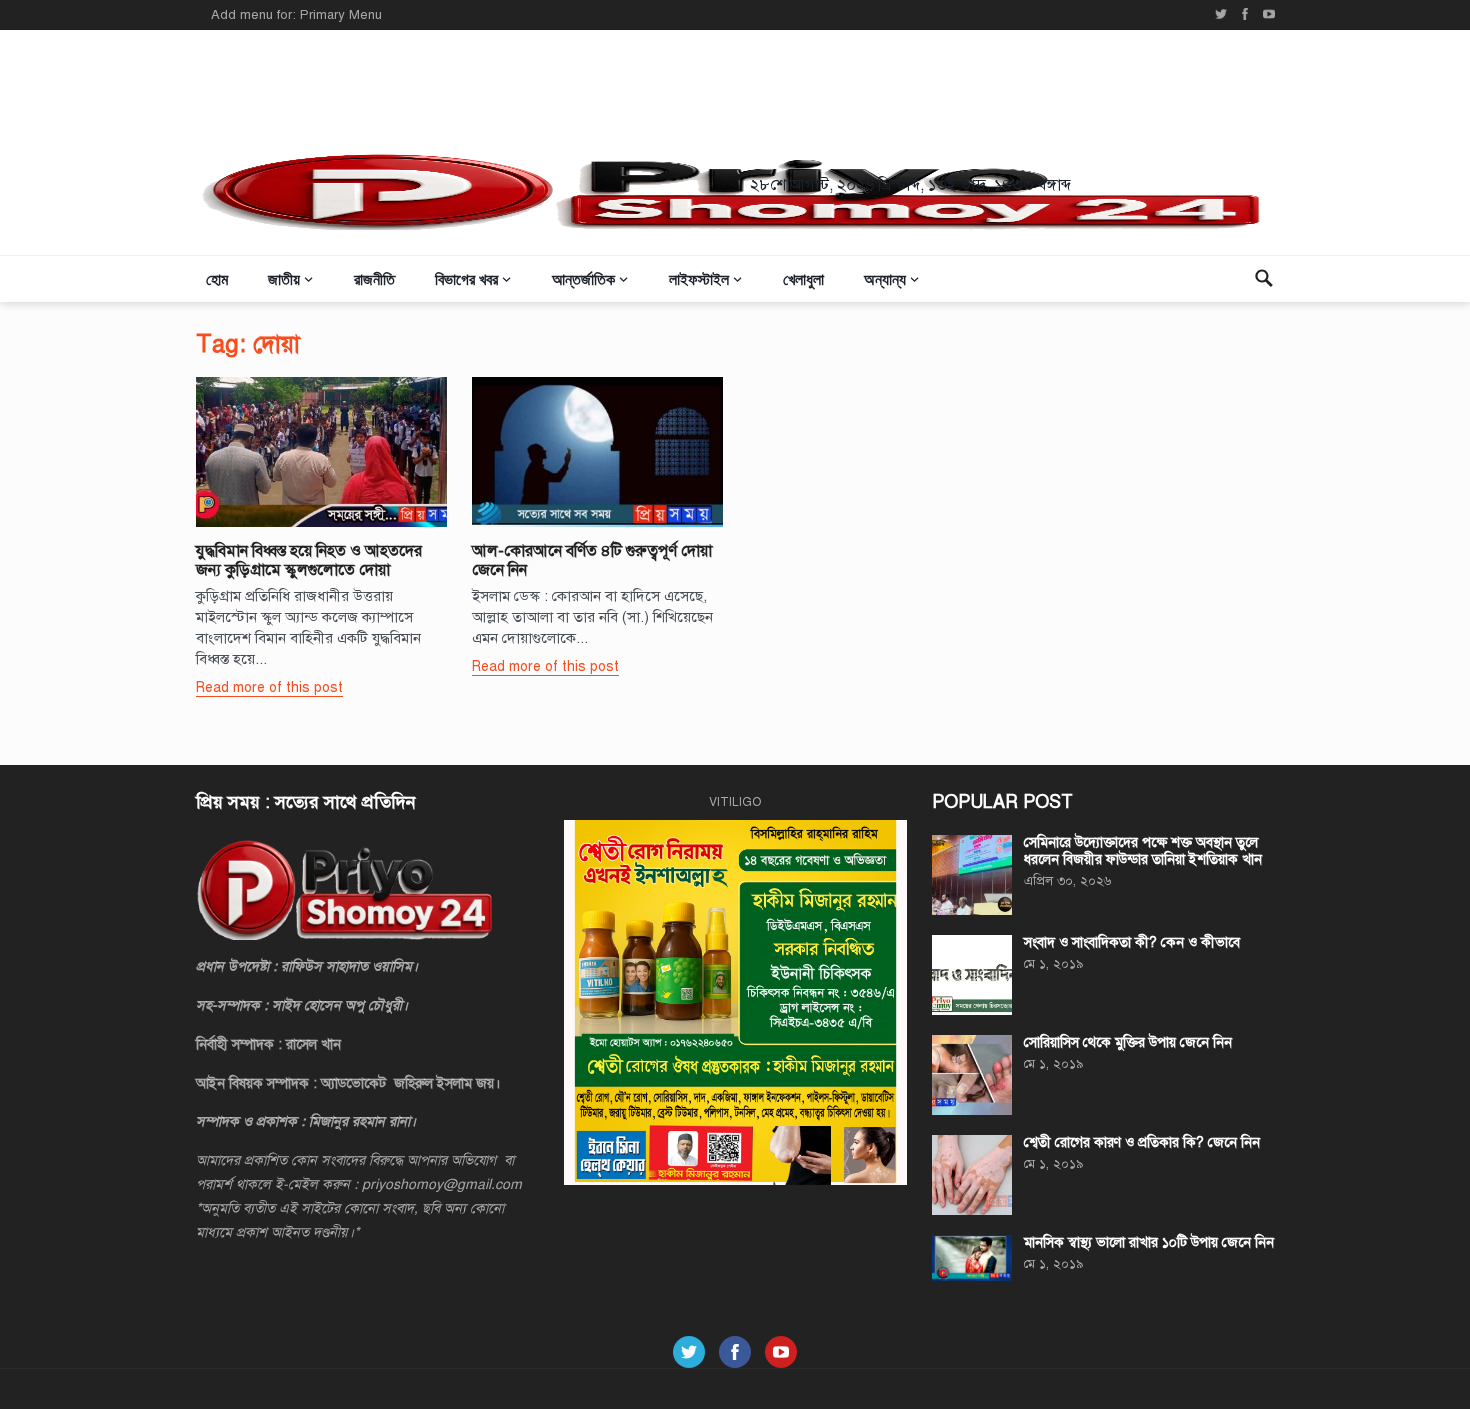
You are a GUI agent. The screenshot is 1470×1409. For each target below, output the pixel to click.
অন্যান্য (885, 278)
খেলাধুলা (803, 278)
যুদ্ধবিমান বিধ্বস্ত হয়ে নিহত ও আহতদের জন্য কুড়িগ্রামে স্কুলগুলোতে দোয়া (309, 560)
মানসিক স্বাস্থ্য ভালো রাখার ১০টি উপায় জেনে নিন (1149, 1242)
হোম (217, 278)
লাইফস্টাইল (699, 278)
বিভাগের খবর (466, 278)
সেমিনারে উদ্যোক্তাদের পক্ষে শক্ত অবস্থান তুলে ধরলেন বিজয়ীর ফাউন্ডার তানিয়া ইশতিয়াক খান (1143, 851)
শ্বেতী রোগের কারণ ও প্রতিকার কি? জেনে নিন (1142, 1142)
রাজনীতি (374, 278)
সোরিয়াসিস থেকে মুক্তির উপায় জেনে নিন (1128, 1042)
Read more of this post (269, 687)
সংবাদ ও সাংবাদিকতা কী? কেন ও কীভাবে (1132, 942)
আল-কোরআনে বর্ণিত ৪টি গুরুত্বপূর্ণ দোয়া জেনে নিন (592, 560)
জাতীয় (284, 278)
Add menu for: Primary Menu (296, 15)
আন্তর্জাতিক (583, 278)
